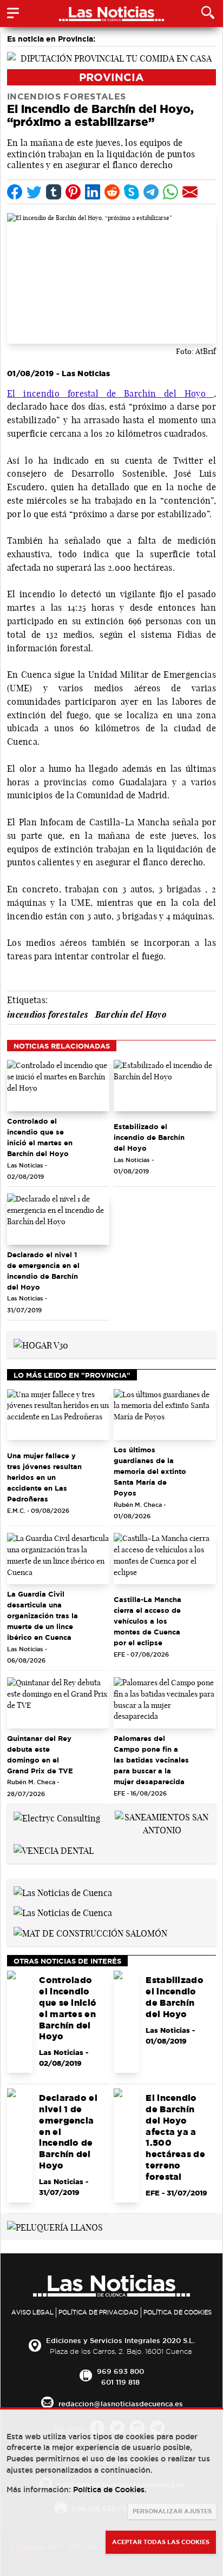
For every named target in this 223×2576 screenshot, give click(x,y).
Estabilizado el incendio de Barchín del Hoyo (149, 1137)
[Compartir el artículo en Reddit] (112, 192)
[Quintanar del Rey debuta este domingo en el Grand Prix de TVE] (58, 1703)
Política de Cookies (178, 2312)
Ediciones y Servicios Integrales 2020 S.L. (120, 2340)
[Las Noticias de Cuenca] (63, 1892)
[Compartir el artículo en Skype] (132, 192)
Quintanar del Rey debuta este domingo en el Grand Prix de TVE (40, 1754)
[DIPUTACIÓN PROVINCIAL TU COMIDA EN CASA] (111, 57)
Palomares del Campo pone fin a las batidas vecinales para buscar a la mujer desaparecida (151, 1760)
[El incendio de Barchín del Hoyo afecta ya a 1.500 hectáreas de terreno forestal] (126, 2145)
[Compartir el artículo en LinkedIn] (93, 192)
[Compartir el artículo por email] (190, 192)
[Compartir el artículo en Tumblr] (54, 192)
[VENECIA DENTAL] (54, 1850)
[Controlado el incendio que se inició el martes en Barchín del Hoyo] (58, 1086)
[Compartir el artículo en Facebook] (15, 192)
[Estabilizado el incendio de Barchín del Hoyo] (165, 1086)
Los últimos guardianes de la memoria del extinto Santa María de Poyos (150, 1471)
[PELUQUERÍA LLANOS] (55, 2227)
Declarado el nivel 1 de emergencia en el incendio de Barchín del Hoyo (43, 1271)
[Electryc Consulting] (57, 1817)
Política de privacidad (99, 2312)
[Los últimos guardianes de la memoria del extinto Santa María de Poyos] (165, 1415)
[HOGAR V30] (41, 1344)
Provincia (111, 77)
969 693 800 (120, 2371)
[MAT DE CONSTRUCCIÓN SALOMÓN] (90, 1932)
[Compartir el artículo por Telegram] (151, 192)
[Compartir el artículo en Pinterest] (73, 192)
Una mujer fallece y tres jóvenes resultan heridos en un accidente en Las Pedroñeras (44, 1477)
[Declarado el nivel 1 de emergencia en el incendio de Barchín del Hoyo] (58, 1219)
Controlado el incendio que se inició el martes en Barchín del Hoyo (40, 1137)
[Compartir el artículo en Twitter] (34, 192)
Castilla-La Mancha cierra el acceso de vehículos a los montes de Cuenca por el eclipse (147, 1621)
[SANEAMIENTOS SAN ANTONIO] (162, 1823)
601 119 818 (120, 2382)
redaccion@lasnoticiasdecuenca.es (121, 2404)
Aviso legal (32, 2312)
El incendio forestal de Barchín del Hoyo (110, 393)
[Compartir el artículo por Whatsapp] (170, 192)
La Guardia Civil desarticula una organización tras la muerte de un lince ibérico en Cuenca (42, 1616)
